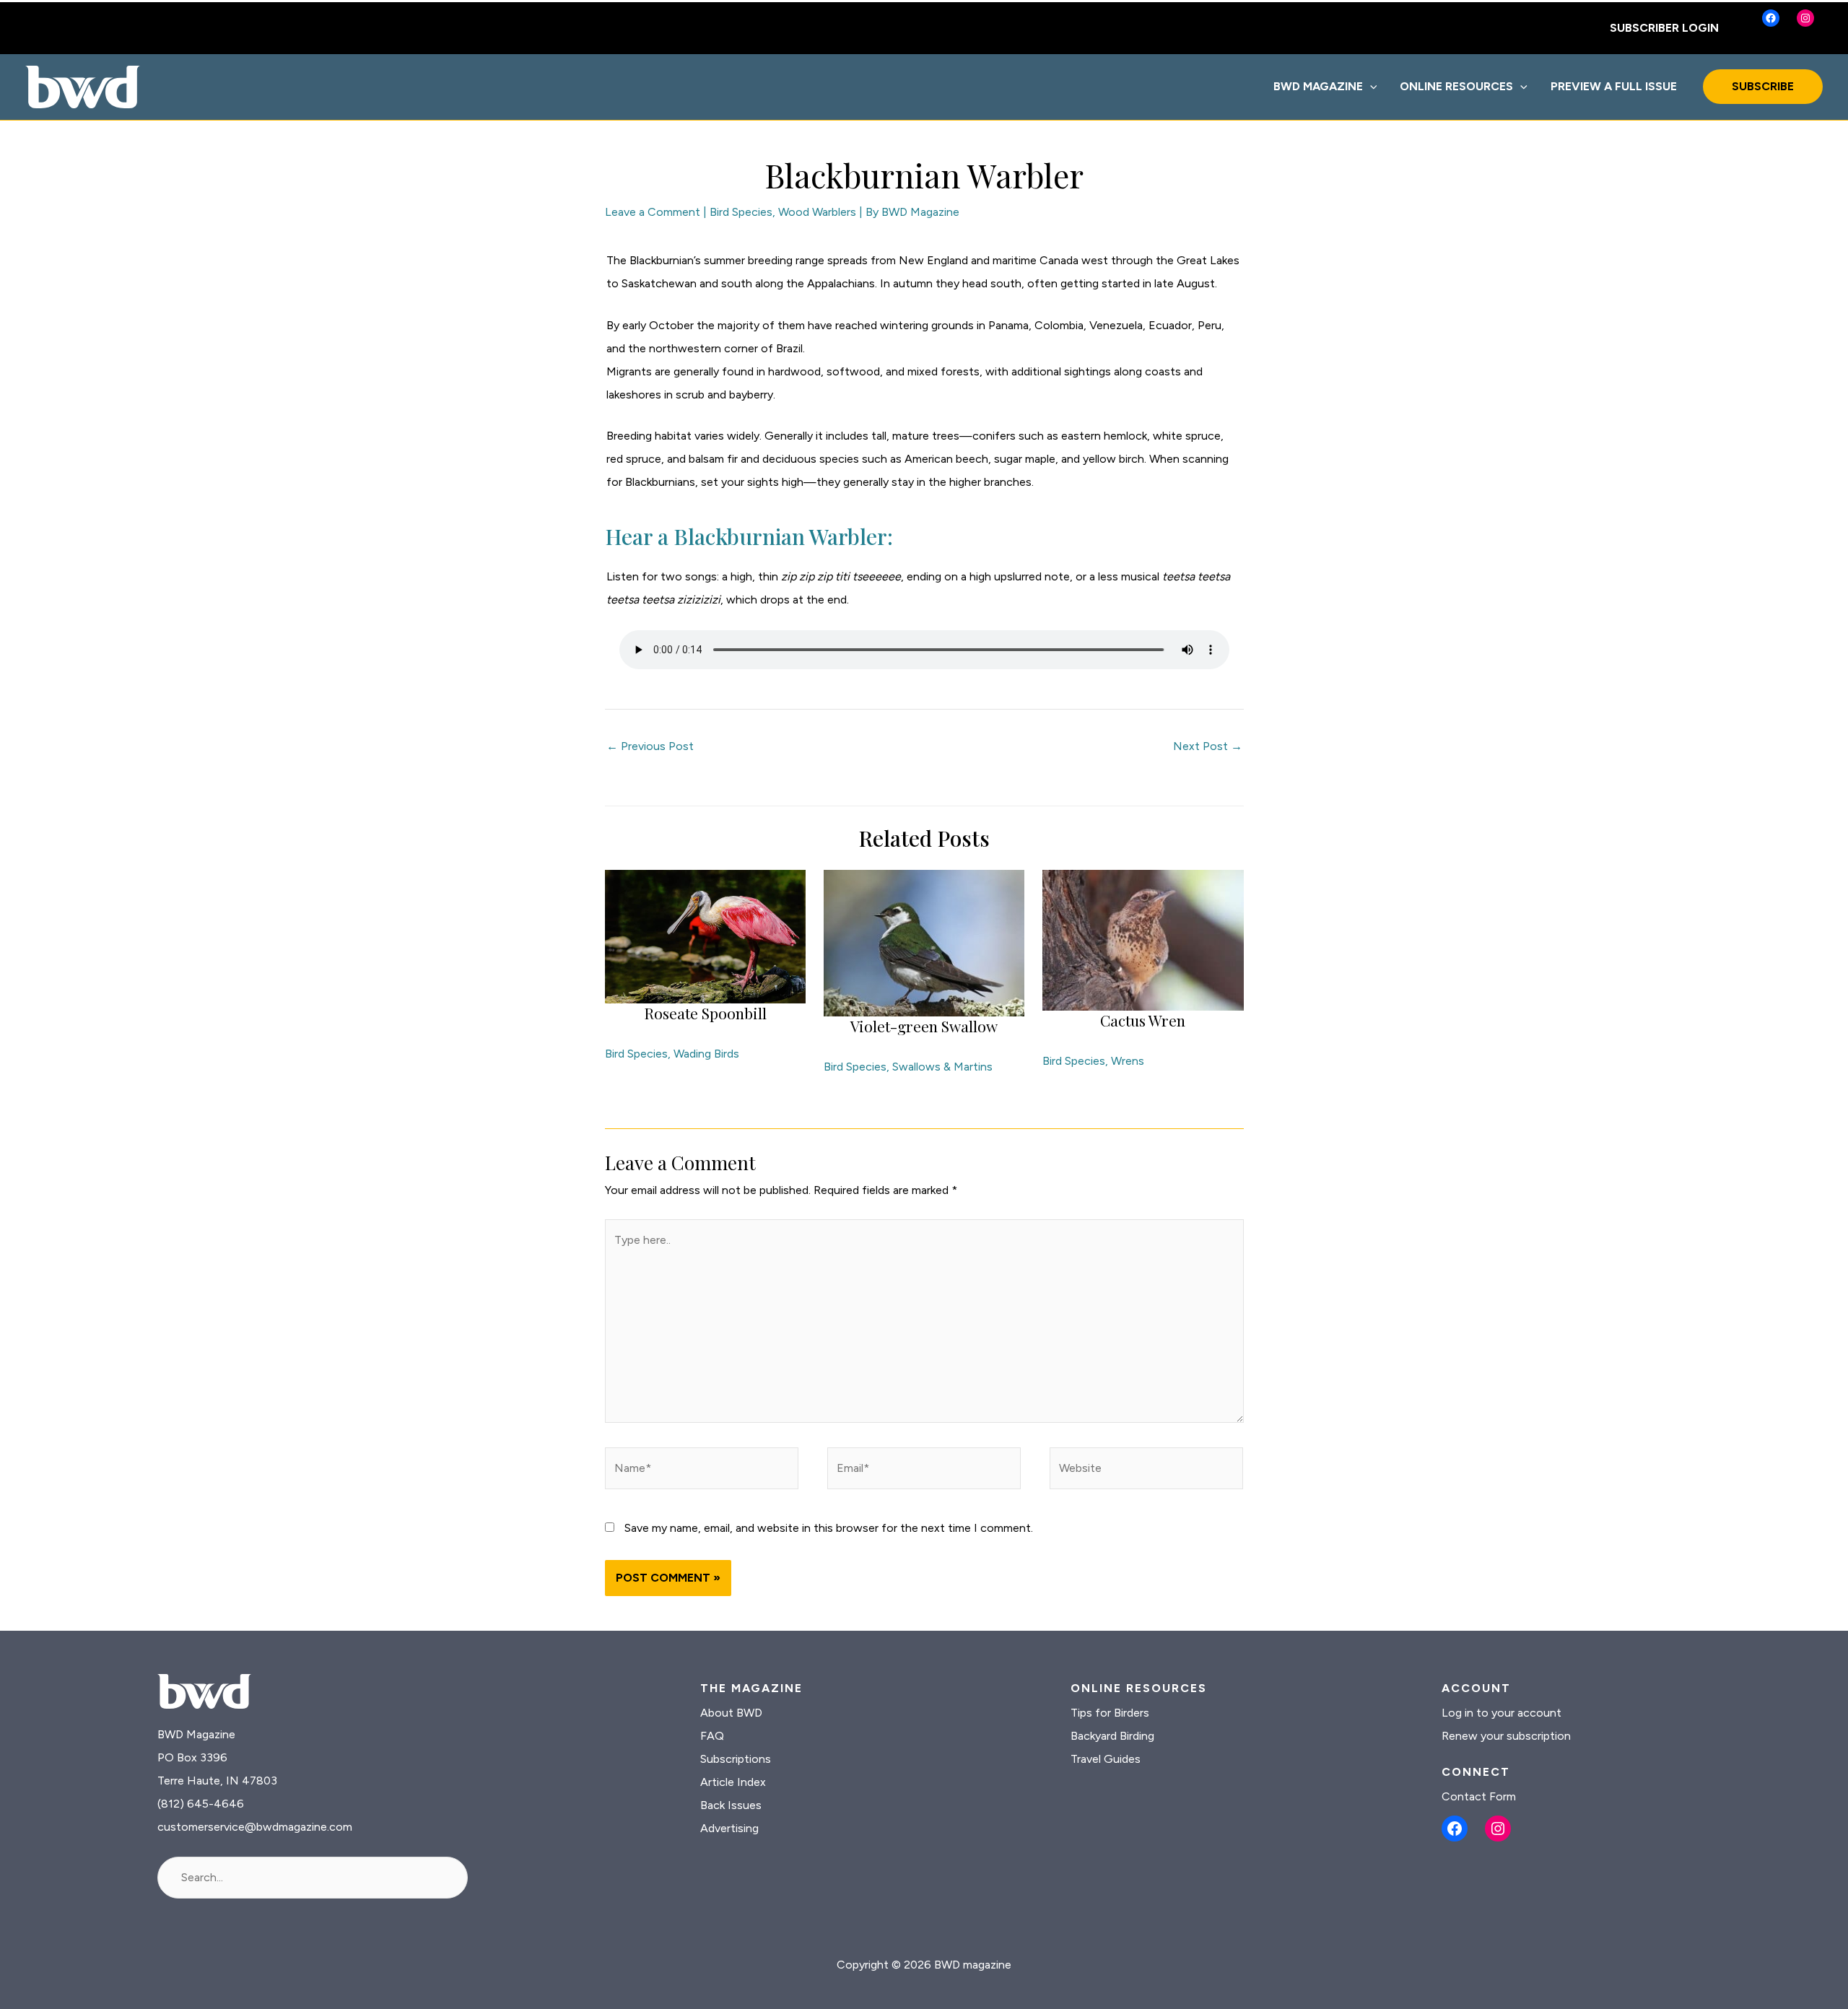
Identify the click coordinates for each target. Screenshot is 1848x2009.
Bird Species (741, 212)
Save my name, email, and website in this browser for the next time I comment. (829, 1528)
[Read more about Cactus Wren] (1143, 939)
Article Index (733, 1782)
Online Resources (1456, 86)
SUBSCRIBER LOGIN (1664, 28)
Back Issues (731, 1805)
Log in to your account (1501, 1713)
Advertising (729, 1828)
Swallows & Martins (942, 1067)
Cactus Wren (1143, 1020)
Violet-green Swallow (924, 1026)
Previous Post (650, 746)
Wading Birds (706, 1054)
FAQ (712, 1736)
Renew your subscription (1506, 1736)
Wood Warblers (817, 212)
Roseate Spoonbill (705, 1013)
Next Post (1208, 746)
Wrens (1128, 1061)
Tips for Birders (1110, 1713)
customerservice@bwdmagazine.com (255, 1827)
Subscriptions (736, 1759)
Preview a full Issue (1614, 86)
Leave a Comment (653, 212)
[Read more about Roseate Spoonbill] (705, 935)
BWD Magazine (1318, 86)
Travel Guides (1106, 1759)
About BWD (731, 1713)
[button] (1370, 87)
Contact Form (1479, 1796)
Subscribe (1763, 86)
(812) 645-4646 (201, 1804)
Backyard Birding (1112, 1736)
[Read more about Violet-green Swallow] (924, 942)
